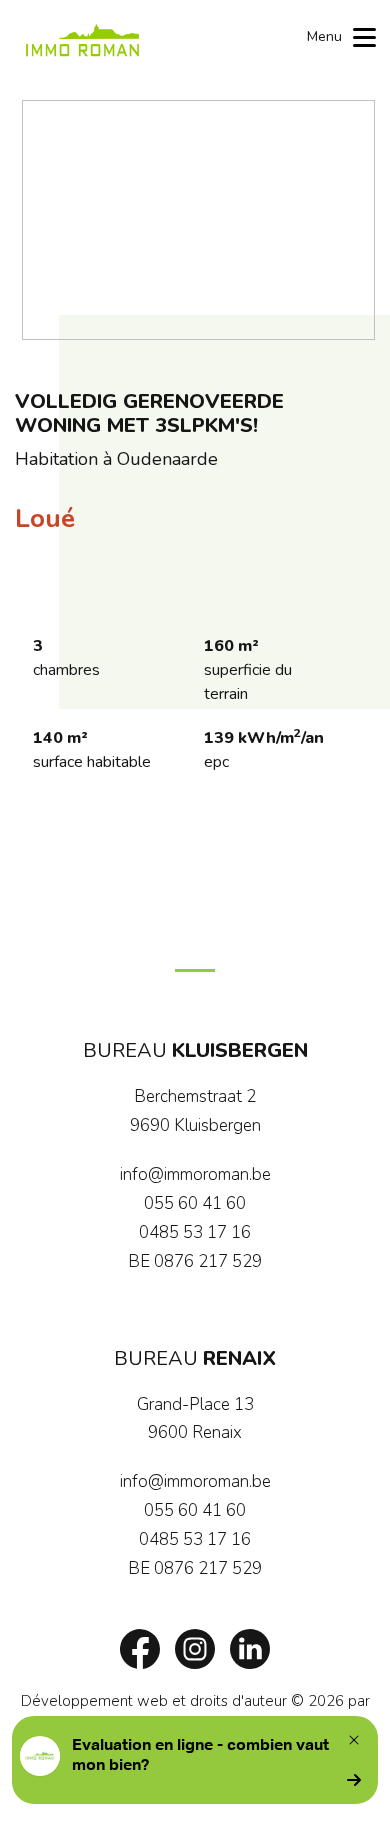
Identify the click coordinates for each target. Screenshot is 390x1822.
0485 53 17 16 (195, 1232)
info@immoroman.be (195, 1174)
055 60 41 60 (195, 1203)
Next (350, 220)
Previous (47, 220)
